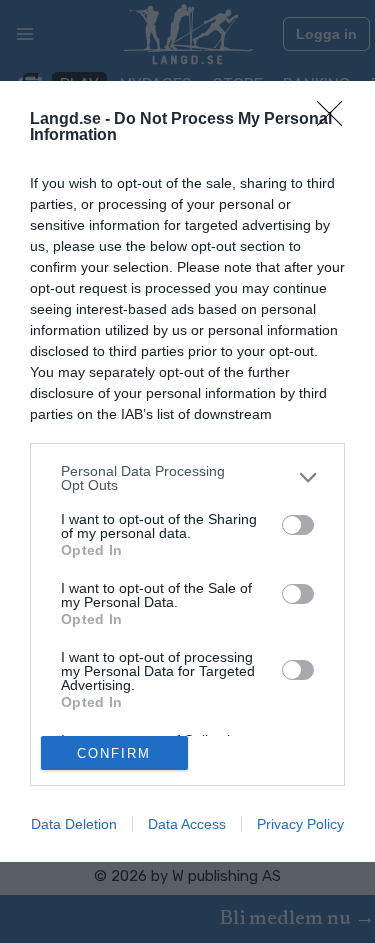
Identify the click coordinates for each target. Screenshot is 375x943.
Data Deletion (74, 824)
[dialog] (187, 472)
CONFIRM (114, 753)
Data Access (187, 824)
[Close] (336, 120)
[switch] (298, 525)
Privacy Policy (300, 824)
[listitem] (187, 478)
